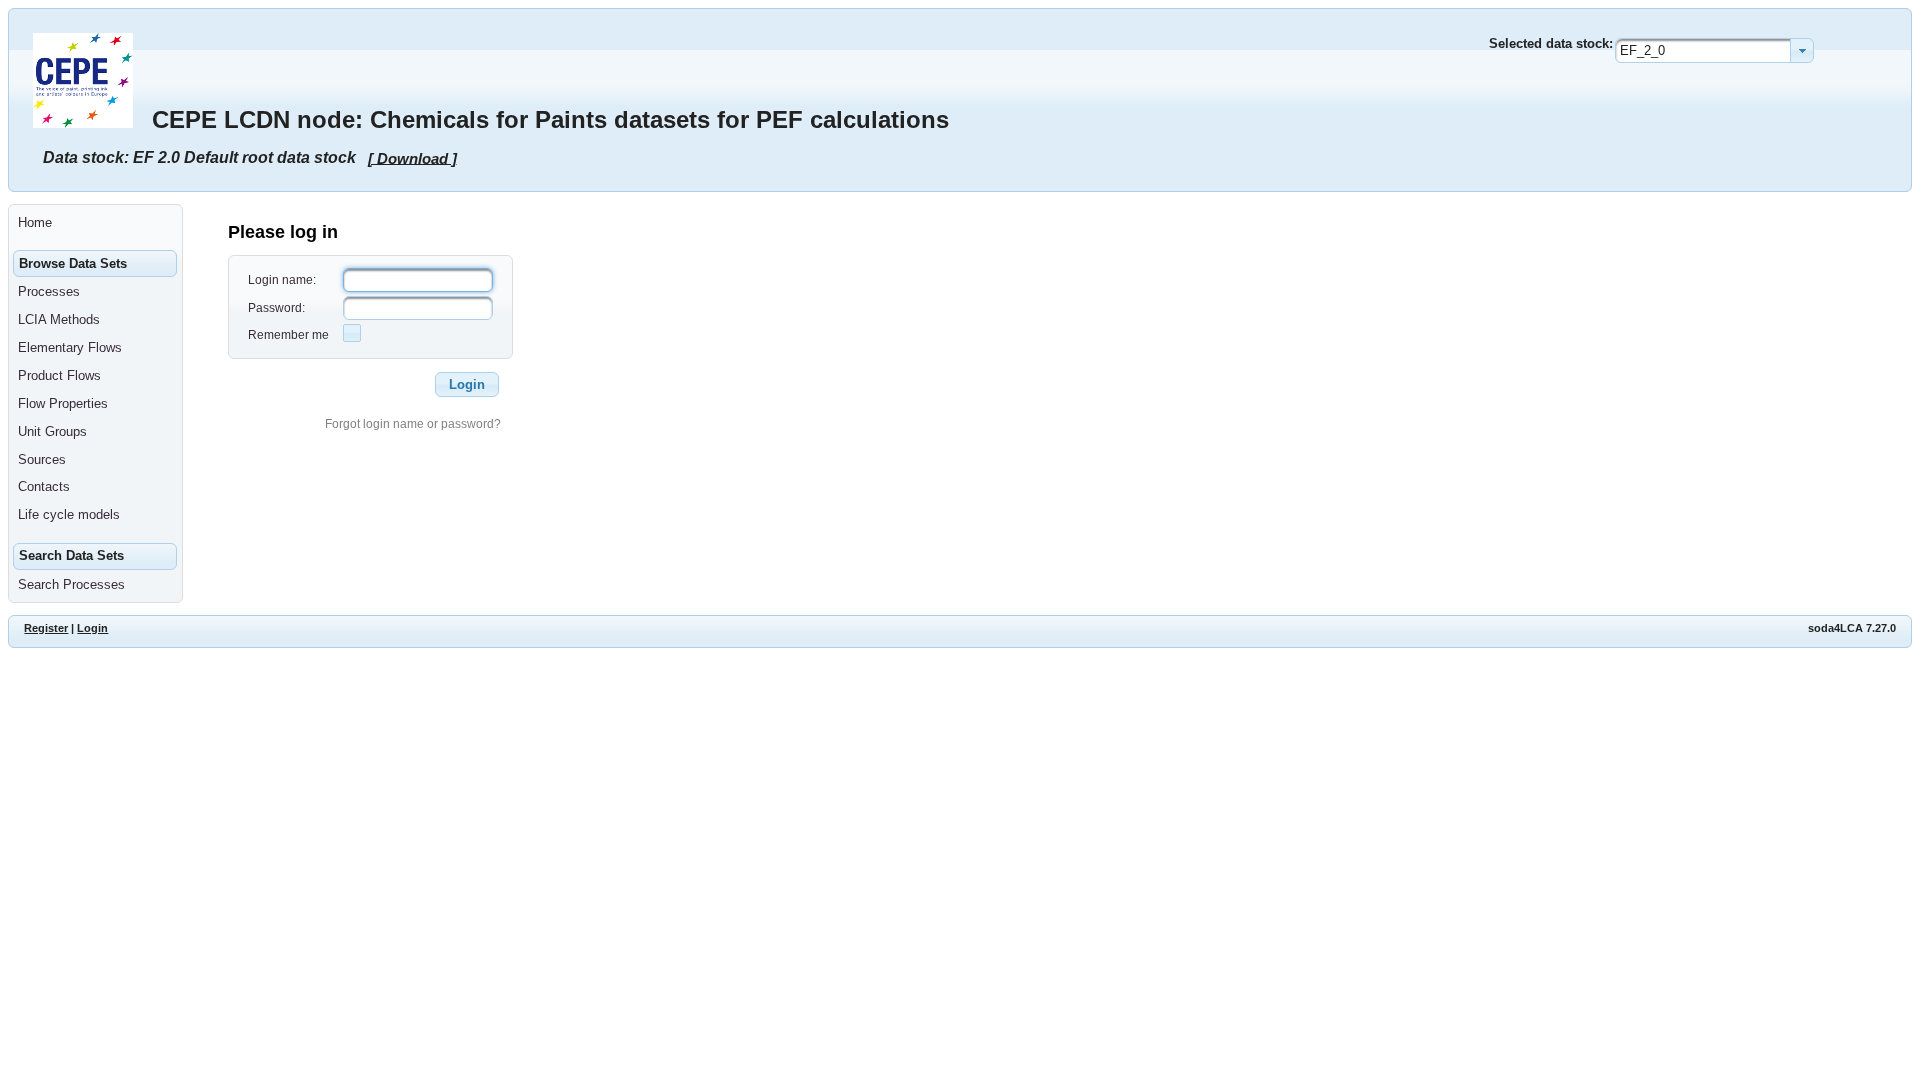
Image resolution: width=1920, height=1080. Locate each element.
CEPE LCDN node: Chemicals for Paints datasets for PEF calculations (550, 119)
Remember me (288, 335)
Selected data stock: (1551, 43)
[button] (467, 384)
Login (92, 628)
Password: (276, 308)
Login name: (282, 280)
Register (46, 628)
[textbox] (418, 280)
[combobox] (1714, 50)
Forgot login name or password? (413, 424)
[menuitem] (95, 223)
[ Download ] (412, 157)
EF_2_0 (1642, 50)
